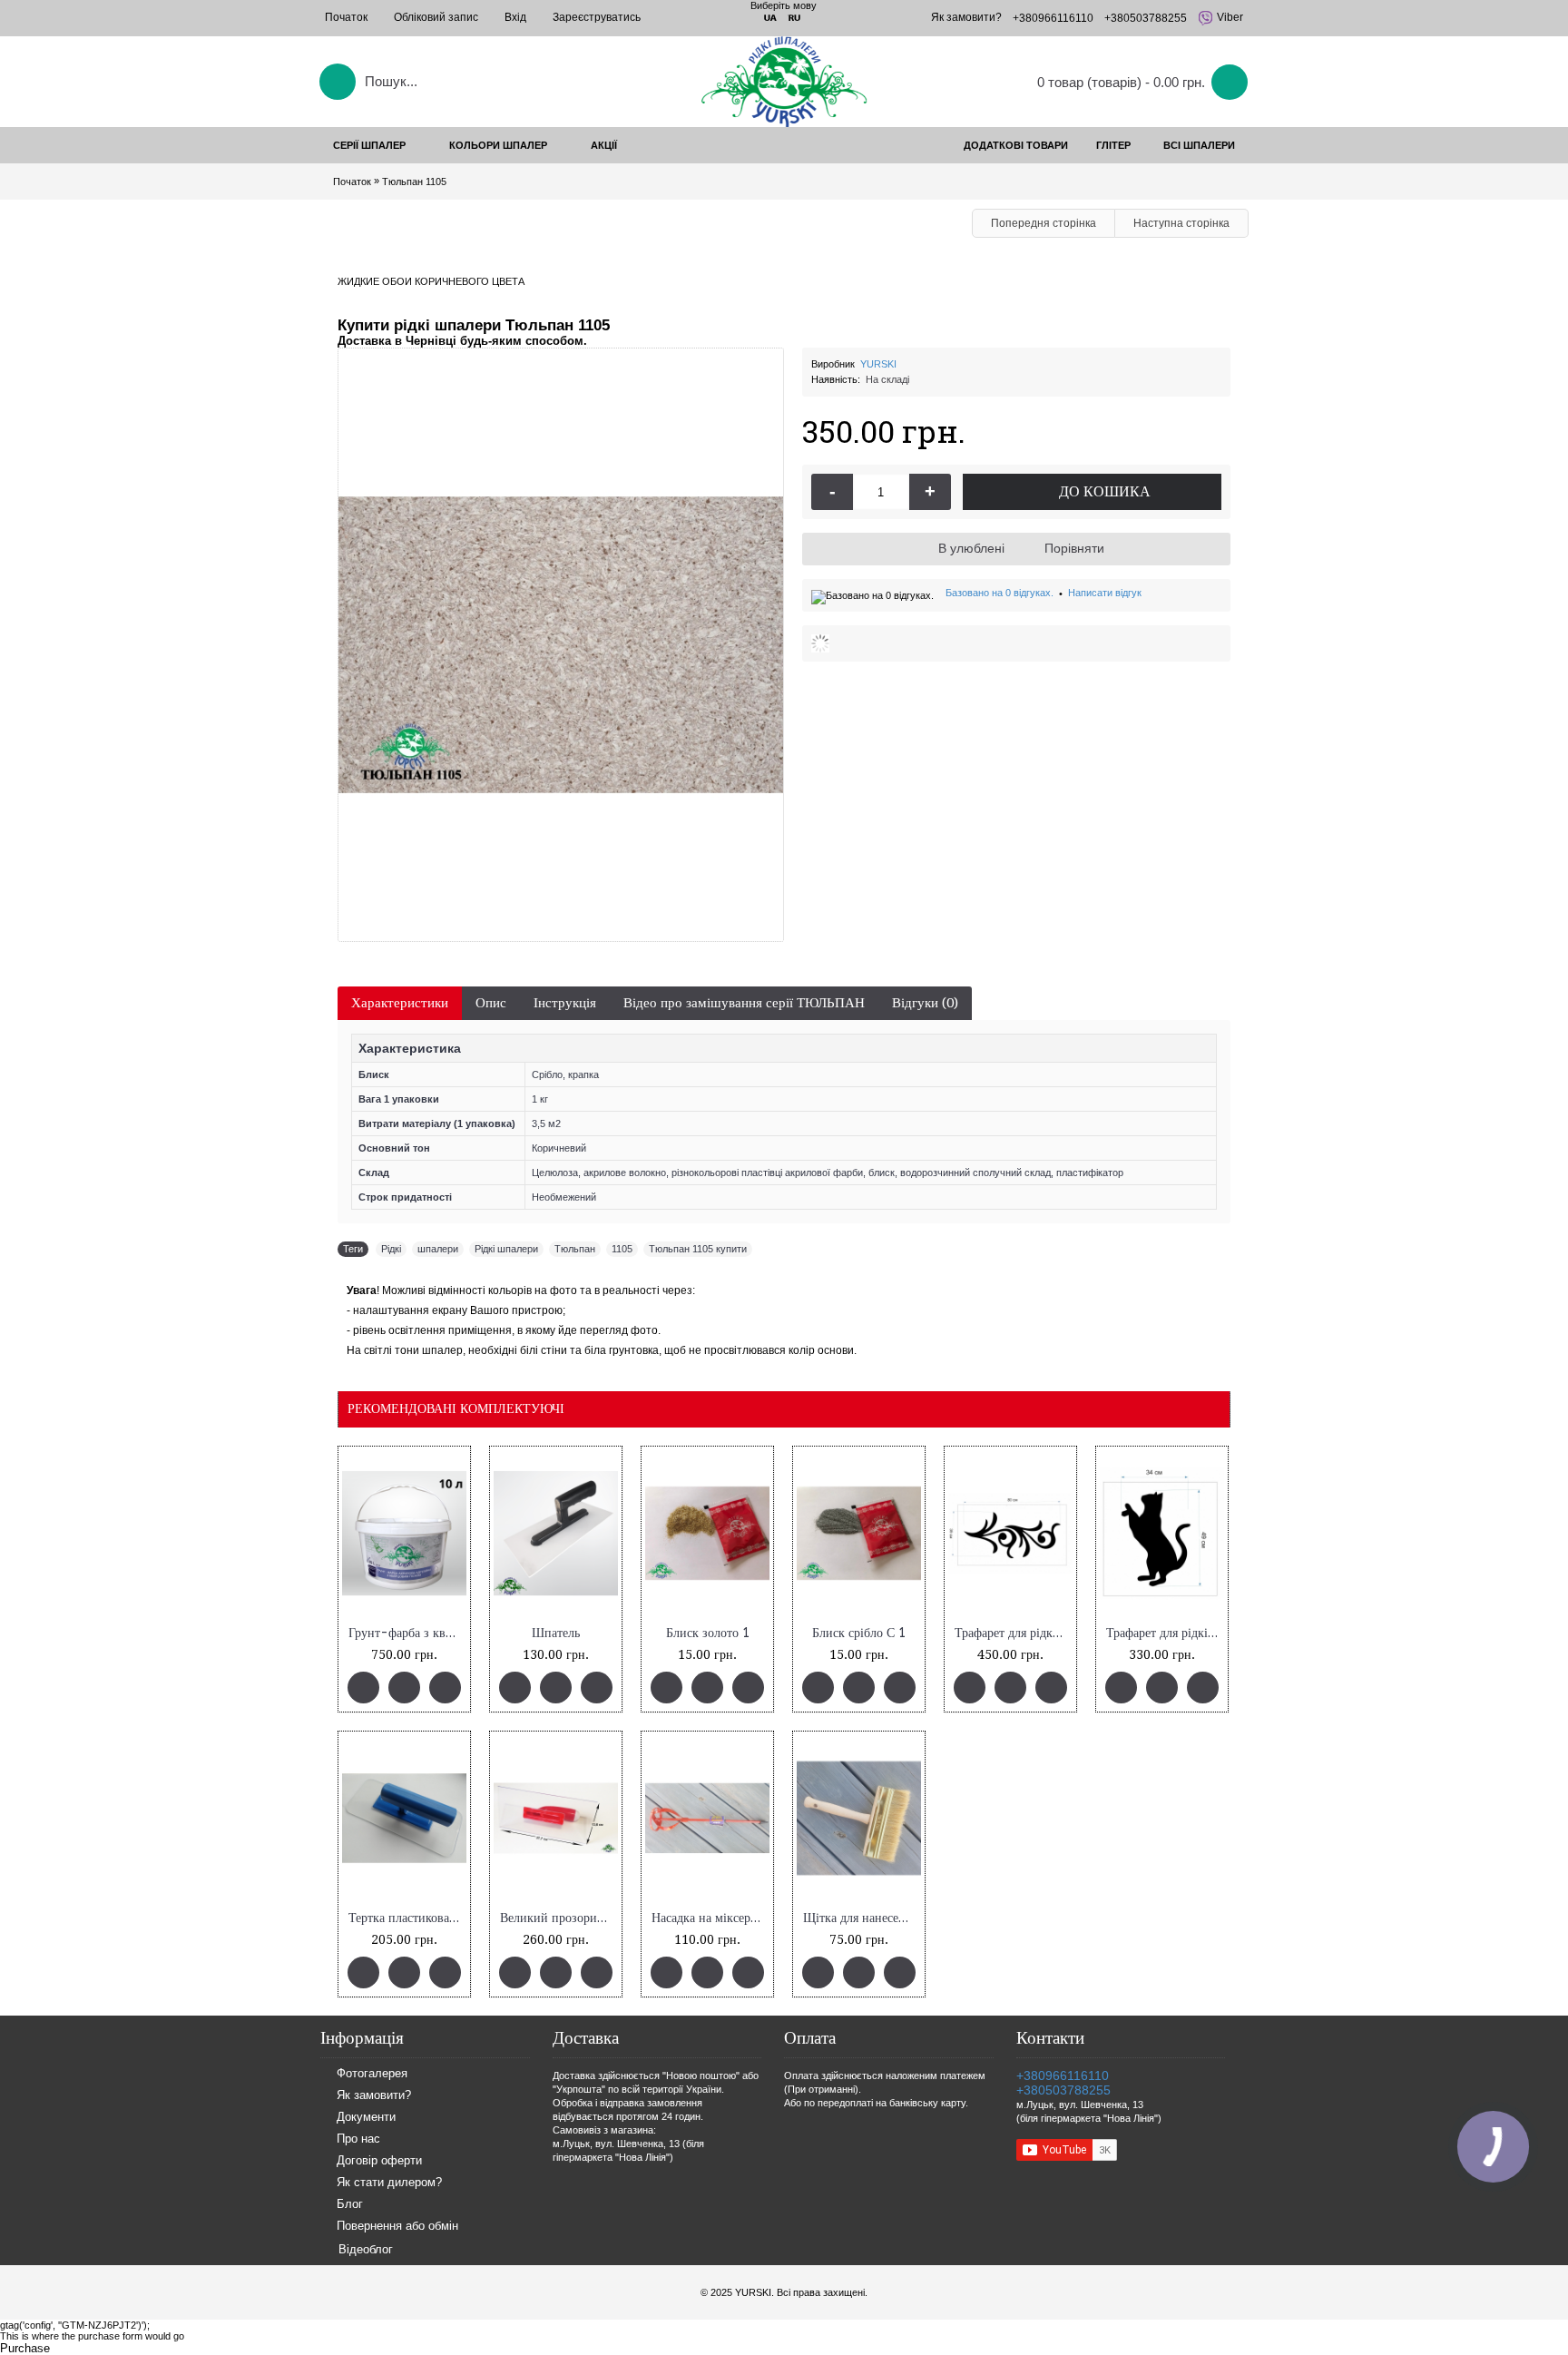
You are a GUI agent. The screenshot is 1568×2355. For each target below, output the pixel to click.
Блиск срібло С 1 (859, 1633)
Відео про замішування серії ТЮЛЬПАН (744, 1003)
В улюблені (971, 548)
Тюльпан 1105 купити (698, 1249)
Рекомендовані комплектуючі (456, 1408)
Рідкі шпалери (506, 1249)
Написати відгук (1105, 593)
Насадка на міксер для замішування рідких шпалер (710, 1918)
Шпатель (556, 1633)
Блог (350, 2205)
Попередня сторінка (1044, 223)
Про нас (358, 2139)
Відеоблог (366, 2249)
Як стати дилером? (389, 2183)
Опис (491, 1003)
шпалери (438, 1249)
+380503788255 (1063, 2090)
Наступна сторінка (1181, 223)
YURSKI (878, 364)
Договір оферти (379, 2161)
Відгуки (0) (925, 1003)
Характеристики (400, 1003)
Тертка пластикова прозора (407, 1918)
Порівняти (1074, 548)
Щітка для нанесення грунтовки (862, 1918)
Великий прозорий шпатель (559, 1918)
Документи (366, 2118)
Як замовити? (374, 2096)
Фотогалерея (372, 2074)
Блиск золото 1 (708, 1633)
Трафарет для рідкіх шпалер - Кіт (1165, 1633)
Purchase (25, 2348)
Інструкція (565, 1003)
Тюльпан (575, 1249)
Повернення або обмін (397, 2227)
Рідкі (391, 1249)
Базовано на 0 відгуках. (1000, 593)
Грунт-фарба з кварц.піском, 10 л (407, 1633)
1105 (622, 1249)
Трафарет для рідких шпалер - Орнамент (1014, 1633)
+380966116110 (1063, 2075)
